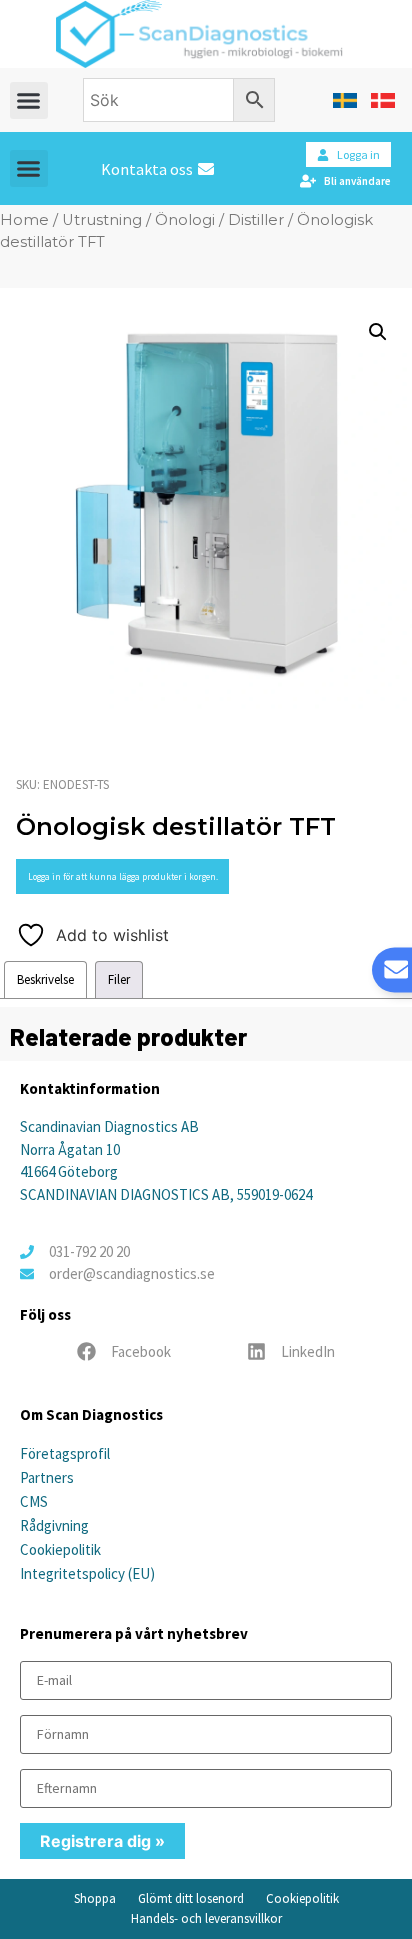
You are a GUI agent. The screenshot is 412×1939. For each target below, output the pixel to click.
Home (24, 220)
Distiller (256, 220)
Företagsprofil (65, 1453)
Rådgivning (54, 1525)
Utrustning (102, 220)
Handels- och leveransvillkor (206, 1918)
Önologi (185, 220)
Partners (47, 1477)
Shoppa (95, 1898)
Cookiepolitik (60, 1549)
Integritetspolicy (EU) (87, 1573)
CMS (34, 1501)
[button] (29, 101)
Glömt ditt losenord (191, 1898)
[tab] (45, 979)
